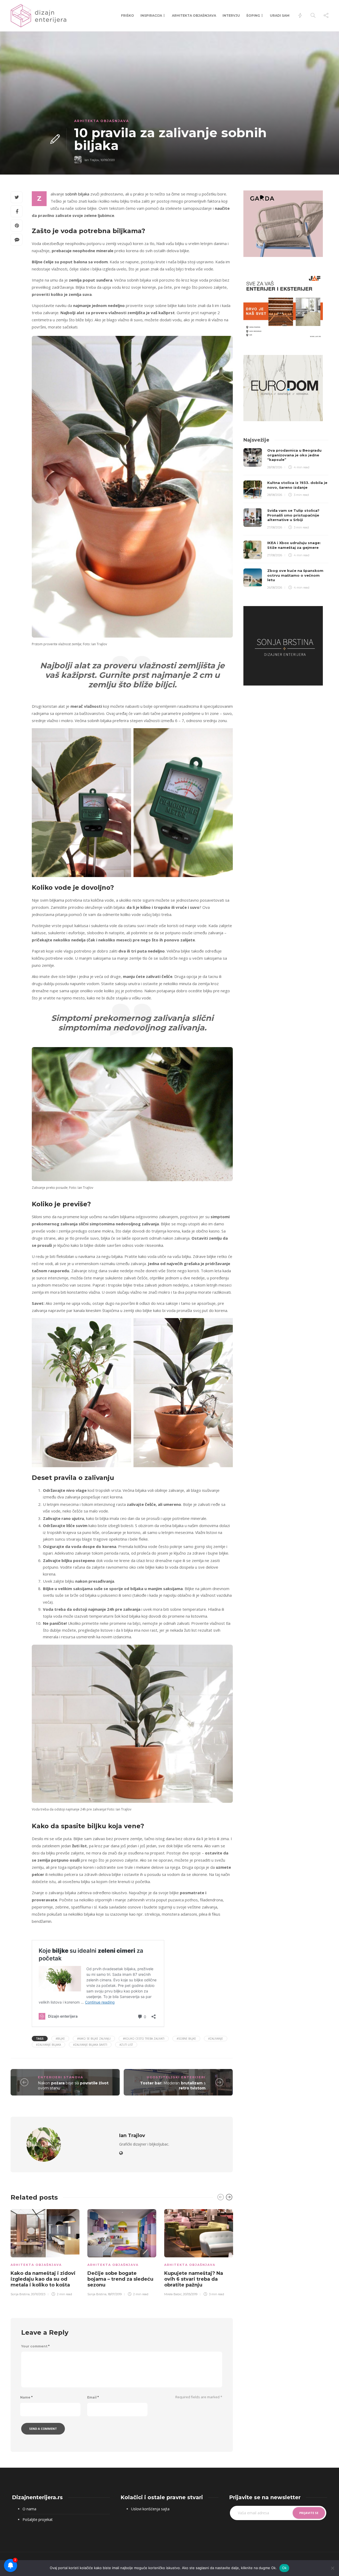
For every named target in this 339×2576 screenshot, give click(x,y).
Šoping (253, 15)
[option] (45, 2252)
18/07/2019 (115, 2294)
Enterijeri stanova (61, 2077)
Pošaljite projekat (38, 2519)
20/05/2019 (190, 2294)
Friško (128, 15)
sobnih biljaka (77, 194)
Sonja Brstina (20, 2294)
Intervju (231, 15)
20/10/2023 (38, 2294)
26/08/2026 (275, 588)
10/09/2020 (108, 160)
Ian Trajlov (92, 160)
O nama (29, 2509)
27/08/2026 (275, 527)
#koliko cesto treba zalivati (144, 2039)
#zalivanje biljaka (48, 2045)
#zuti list (126, 2045)
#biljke (60, 2039)
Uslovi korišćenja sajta (150, 2509)
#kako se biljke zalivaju (94, 2039)
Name (26, 2397)
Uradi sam (280, 15)
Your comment (35, 2346)
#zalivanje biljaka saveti (90, 2045)
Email (93, 2397)
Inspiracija (151, 15)
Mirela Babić (173, 2294)
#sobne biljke (186, 2039)
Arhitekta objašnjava (194, 15)
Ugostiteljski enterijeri (176, 2077)
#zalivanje (216, 2039)
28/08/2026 (275, 467)
